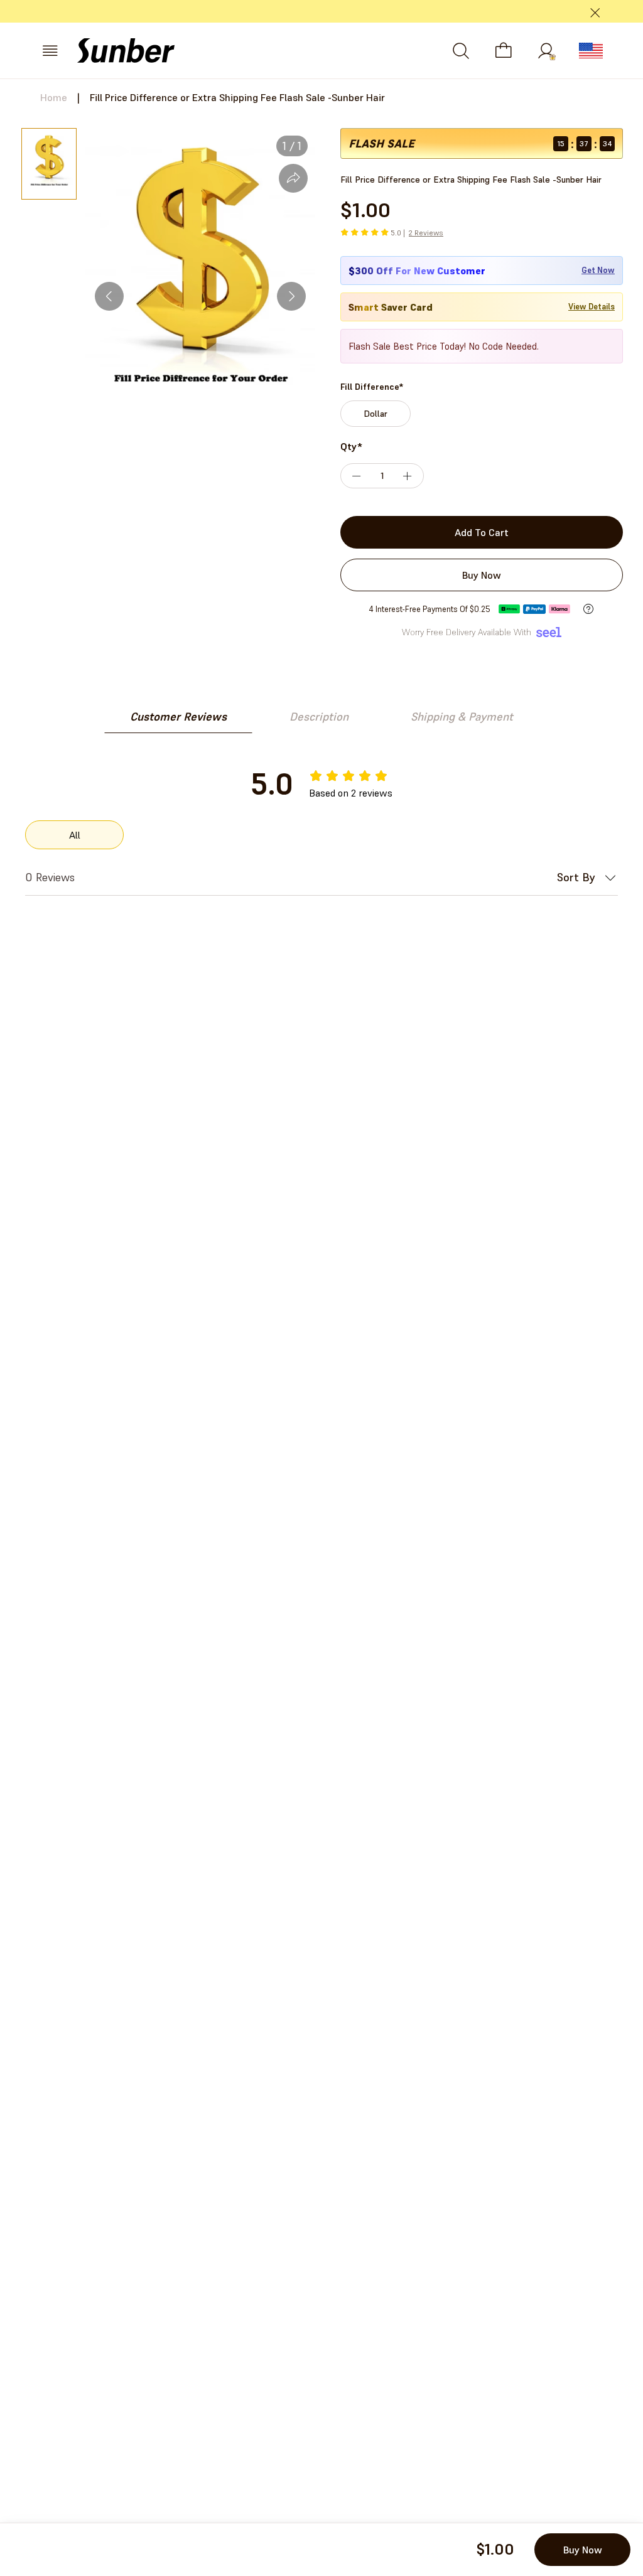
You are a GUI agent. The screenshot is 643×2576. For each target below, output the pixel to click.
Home (54, 97)
